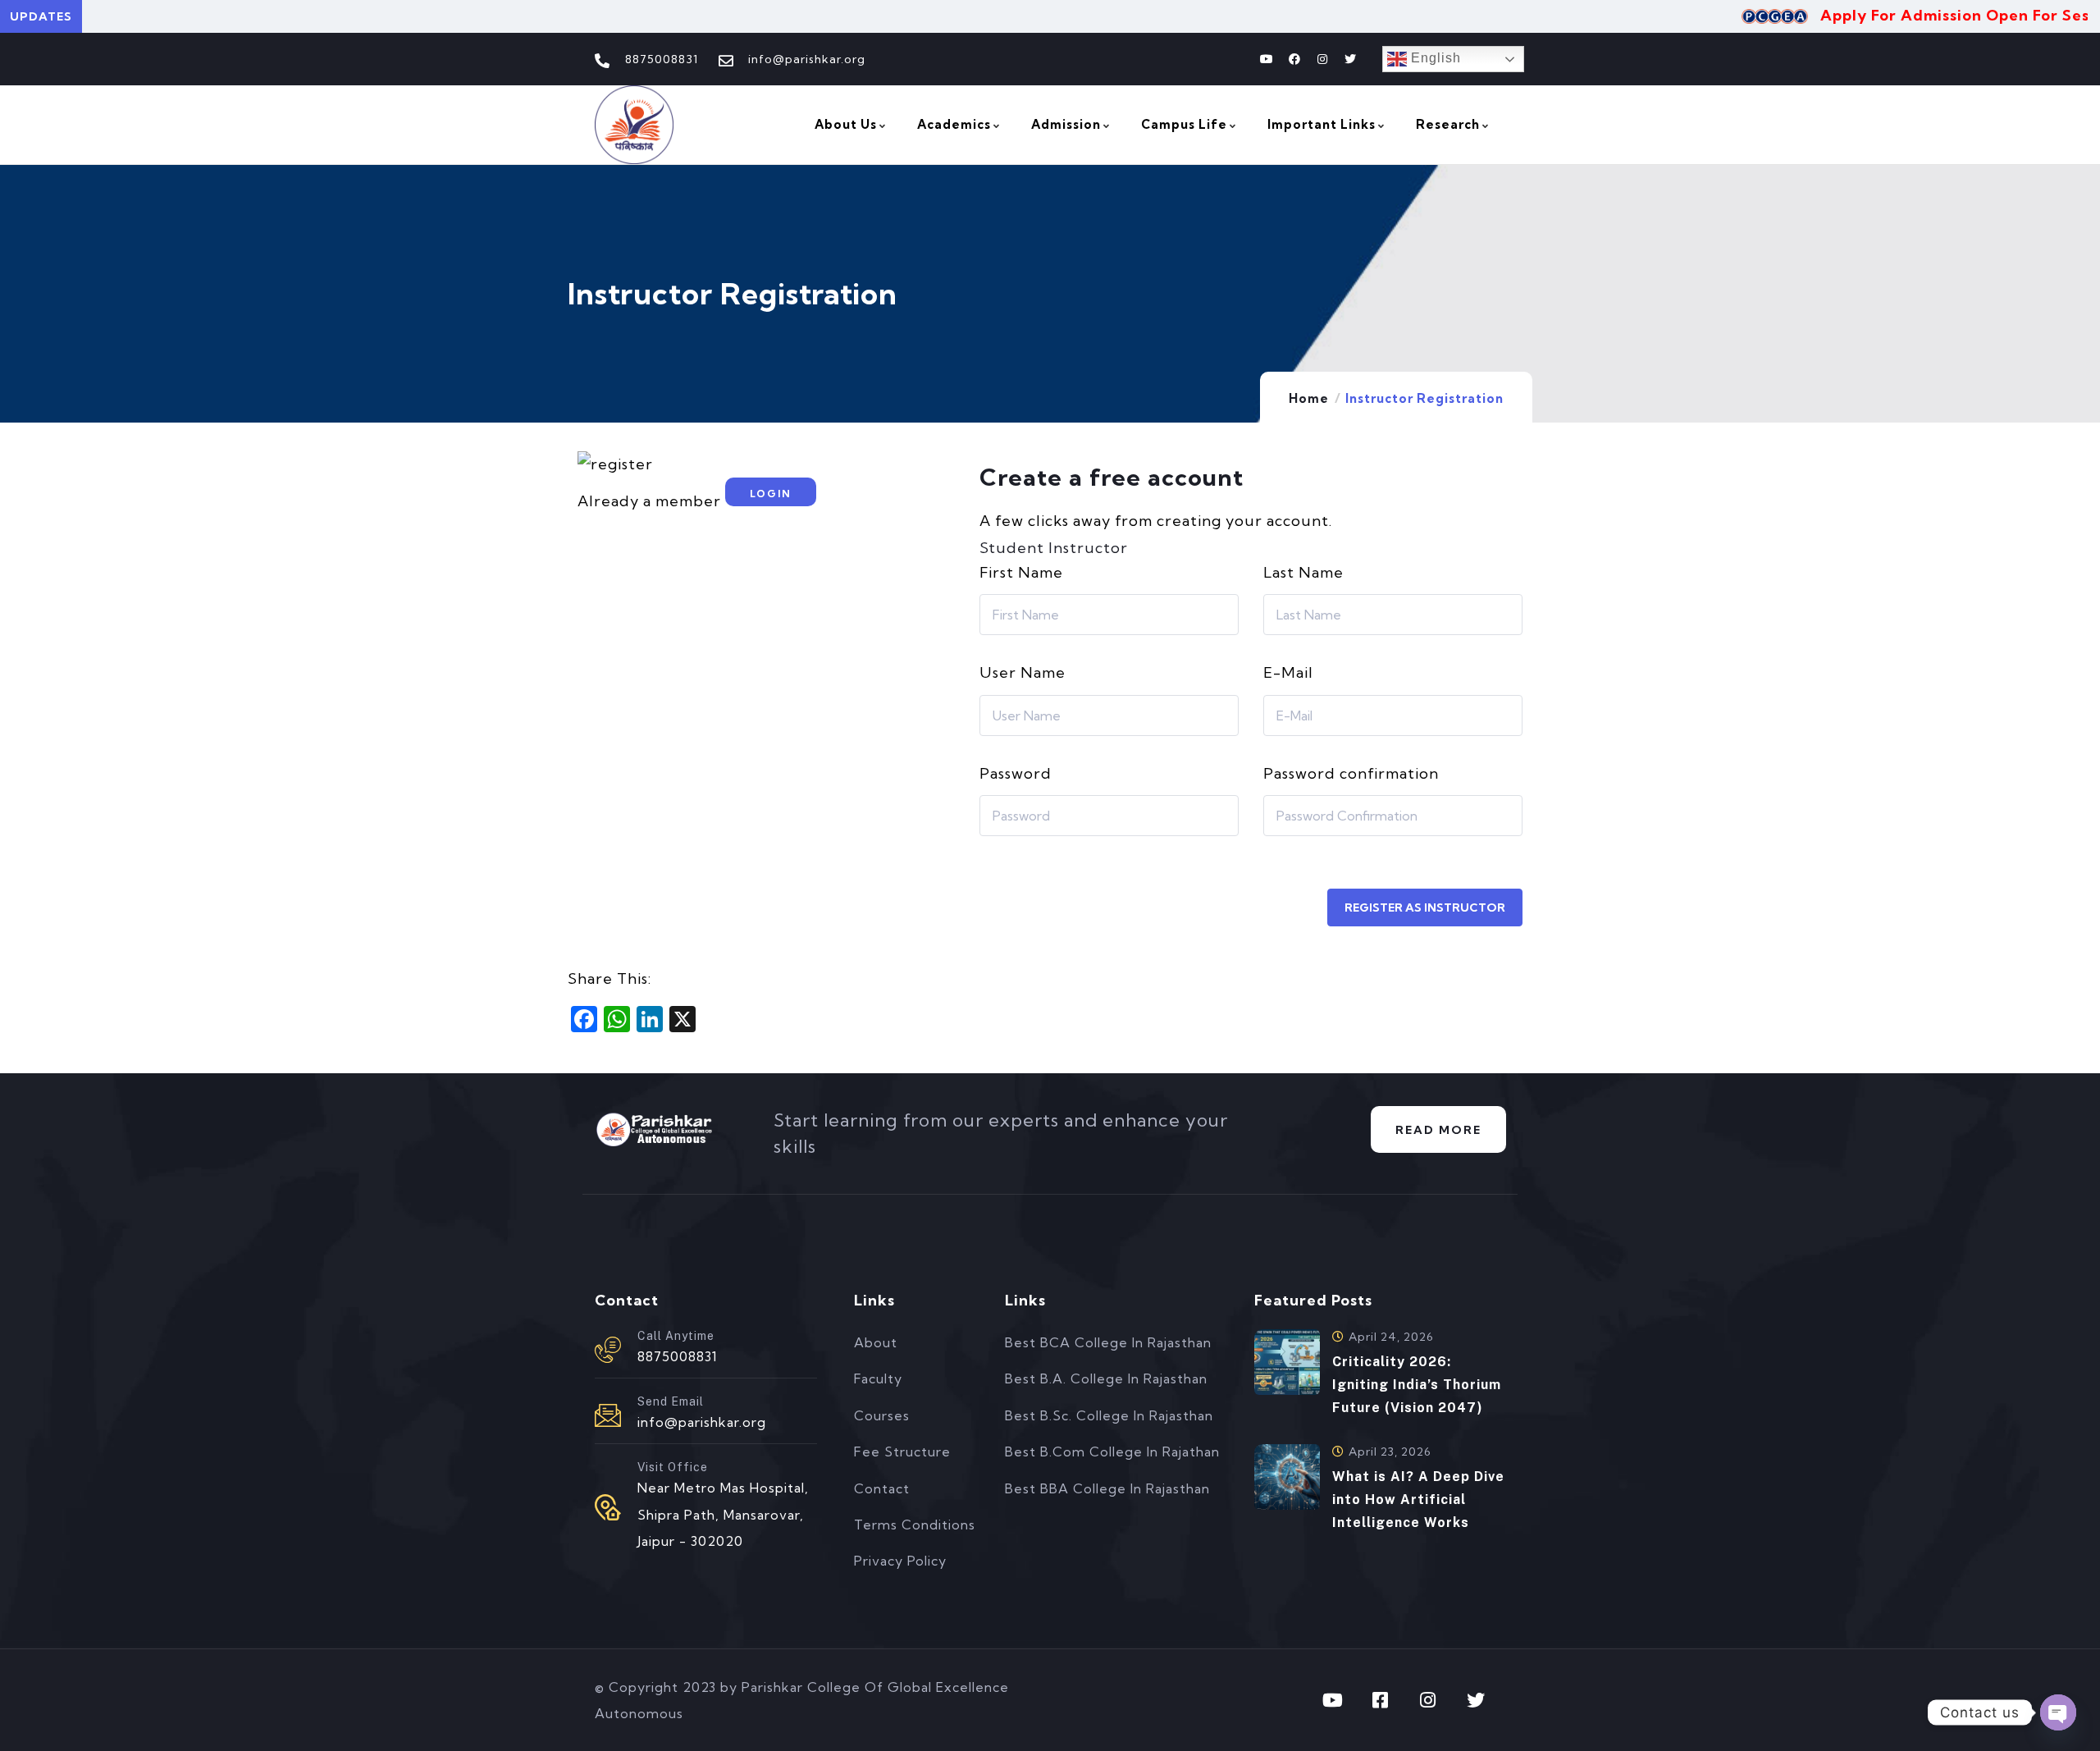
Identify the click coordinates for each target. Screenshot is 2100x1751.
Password (1016, 773)
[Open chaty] (2058, 1712)
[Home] (634, 125)
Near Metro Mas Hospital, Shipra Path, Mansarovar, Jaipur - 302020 (723, 1514)
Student (1012, 548)
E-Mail (1288, 672)
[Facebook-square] (1381, 1700)
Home (1309, 398)
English (1434, 58)
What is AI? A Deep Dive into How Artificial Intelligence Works (1418, 1500)
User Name (1023, 672)
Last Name (1303, 572)
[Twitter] (1350, 59)
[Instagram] (1322, 59)
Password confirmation (1351, 773)
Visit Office (673, 1467)
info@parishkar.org (702, 1422)
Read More (1438, 1130)
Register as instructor (1425, 908)
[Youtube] (1267, 59)
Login (771, 494)
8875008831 (678, 1356)
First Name (1021, 572)
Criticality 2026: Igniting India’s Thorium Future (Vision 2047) (1417, 1385)
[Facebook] (1294, 59)
